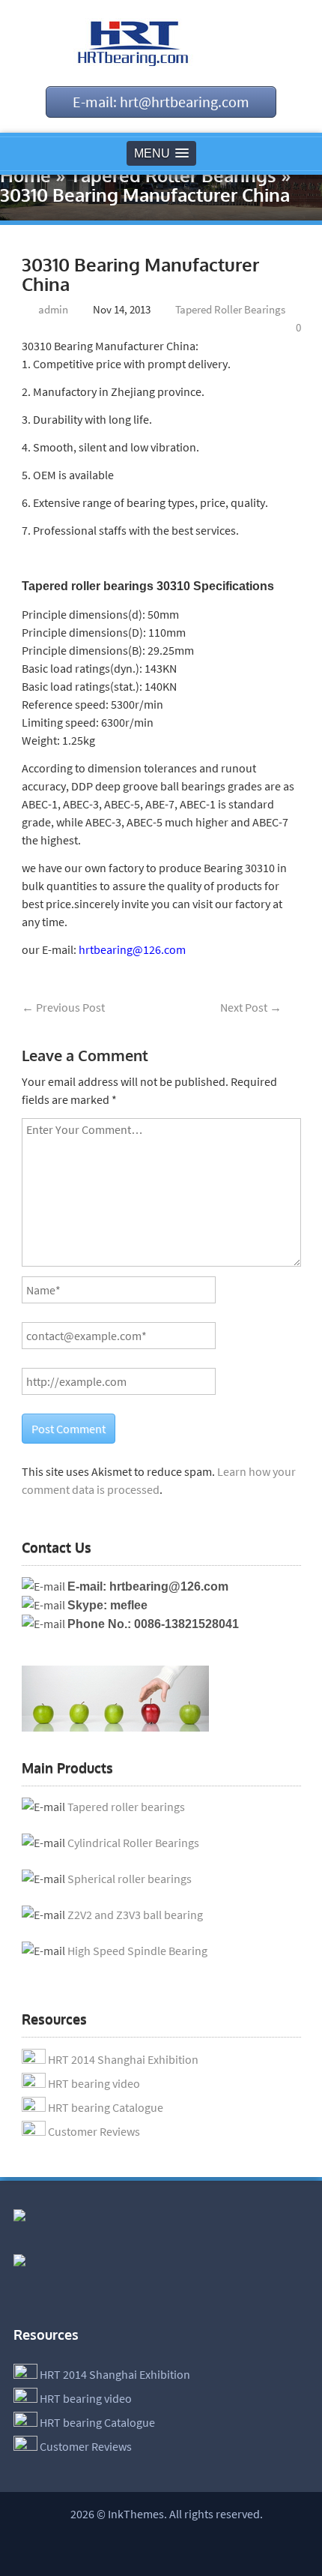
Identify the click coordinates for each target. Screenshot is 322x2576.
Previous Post (63, 1007)
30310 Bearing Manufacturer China (140, 274)
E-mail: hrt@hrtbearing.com (161, 102)
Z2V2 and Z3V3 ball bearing (135, 1915)
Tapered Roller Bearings (173, 175)
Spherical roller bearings (130, 1879)
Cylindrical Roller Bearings (133, 1843)
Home (25, 175)
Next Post (251, 1007)
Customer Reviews (94, 2131)
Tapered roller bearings (126, 1807)
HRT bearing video (94, 2083)
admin (53, 309)
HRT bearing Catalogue (106, 2107)
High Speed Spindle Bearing (137, 1951)
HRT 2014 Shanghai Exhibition (123, 2059)
